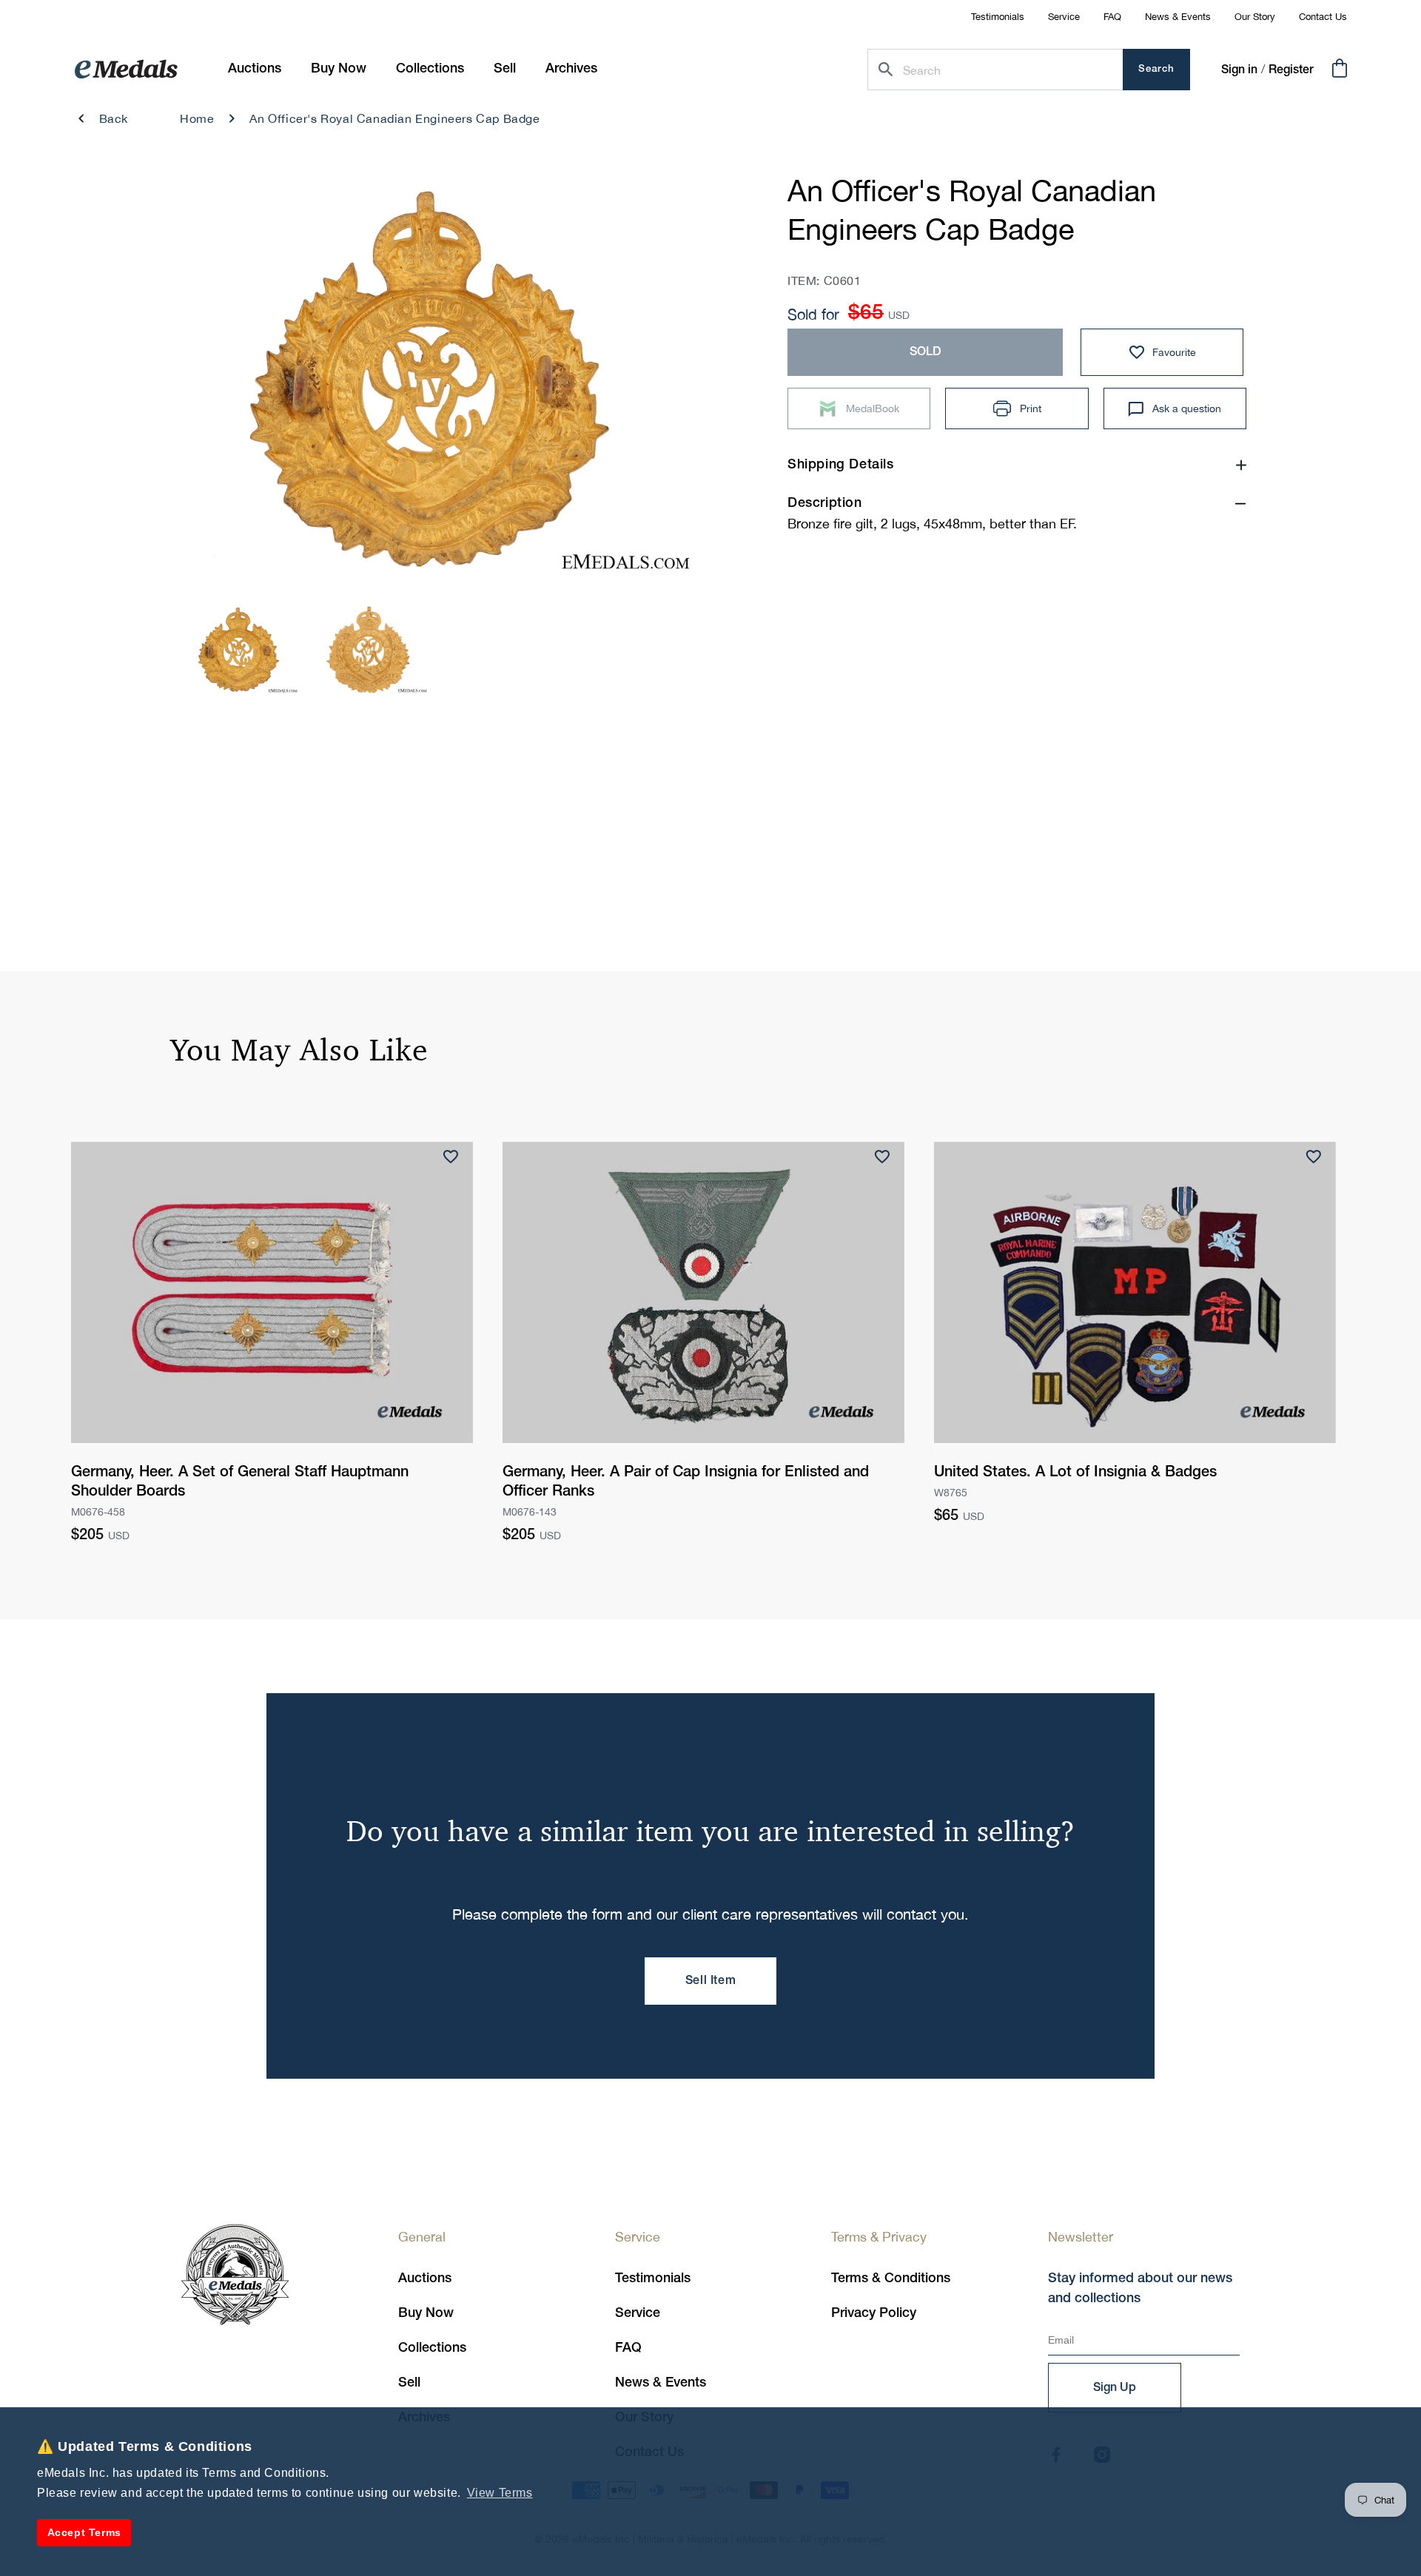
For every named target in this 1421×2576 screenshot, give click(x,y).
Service (1064, 17)
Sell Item (710, 1981)
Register (1291, 70)
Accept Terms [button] (84, 2532)
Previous (208, 384)
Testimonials (998, 17)
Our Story (1255, 17)
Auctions (425, 2279)
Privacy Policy (874, 2313)
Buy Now (426, 2313)
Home (197, 118)
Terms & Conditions (891, 2279)
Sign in (1239, 70)
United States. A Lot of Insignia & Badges (1075, 1473)
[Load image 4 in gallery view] (369, 650)
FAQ (1112, 17)
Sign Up (1115, 2388)
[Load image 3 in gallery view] (240, 650)
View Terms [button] (500, 2493)
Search (1156, 69)
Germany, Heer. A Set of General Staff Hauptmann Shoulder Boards (240, 1482)
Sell (409, 2383)
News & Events (1178, 17)
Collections (432, 2348)
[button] (339, 69)
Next (661, 384)
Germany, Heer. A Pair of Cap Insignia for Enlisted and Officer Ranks (686, 1482)
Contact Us (1323, 17)
